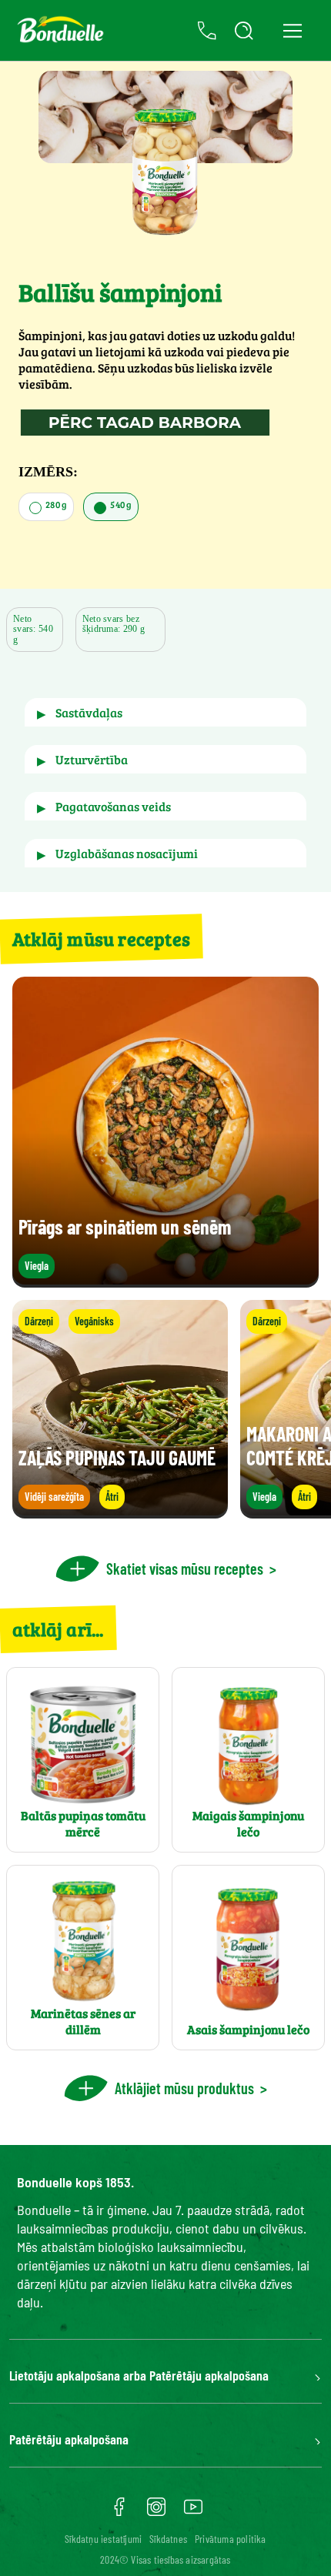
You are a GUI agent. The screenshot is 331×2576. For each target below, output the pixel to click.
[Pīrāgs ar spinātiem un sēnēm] (165, 1280)
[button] (165, 712)
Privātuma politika (231, 2539)
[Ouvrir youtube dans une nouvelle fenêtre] (193, 2512)
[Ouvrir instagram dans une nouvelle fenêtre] (156, 2512)
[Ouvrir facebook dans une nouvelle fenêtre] (119, 2512)
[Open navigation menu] (292, 30)
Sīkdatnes (168, 2539)
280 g (55, 504)
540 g (120, 504)
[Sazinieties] (207, 31)
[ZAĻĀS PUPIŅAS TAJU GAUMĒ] (120, 1511)
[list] (165, 1409)
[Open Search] (244, 31)
